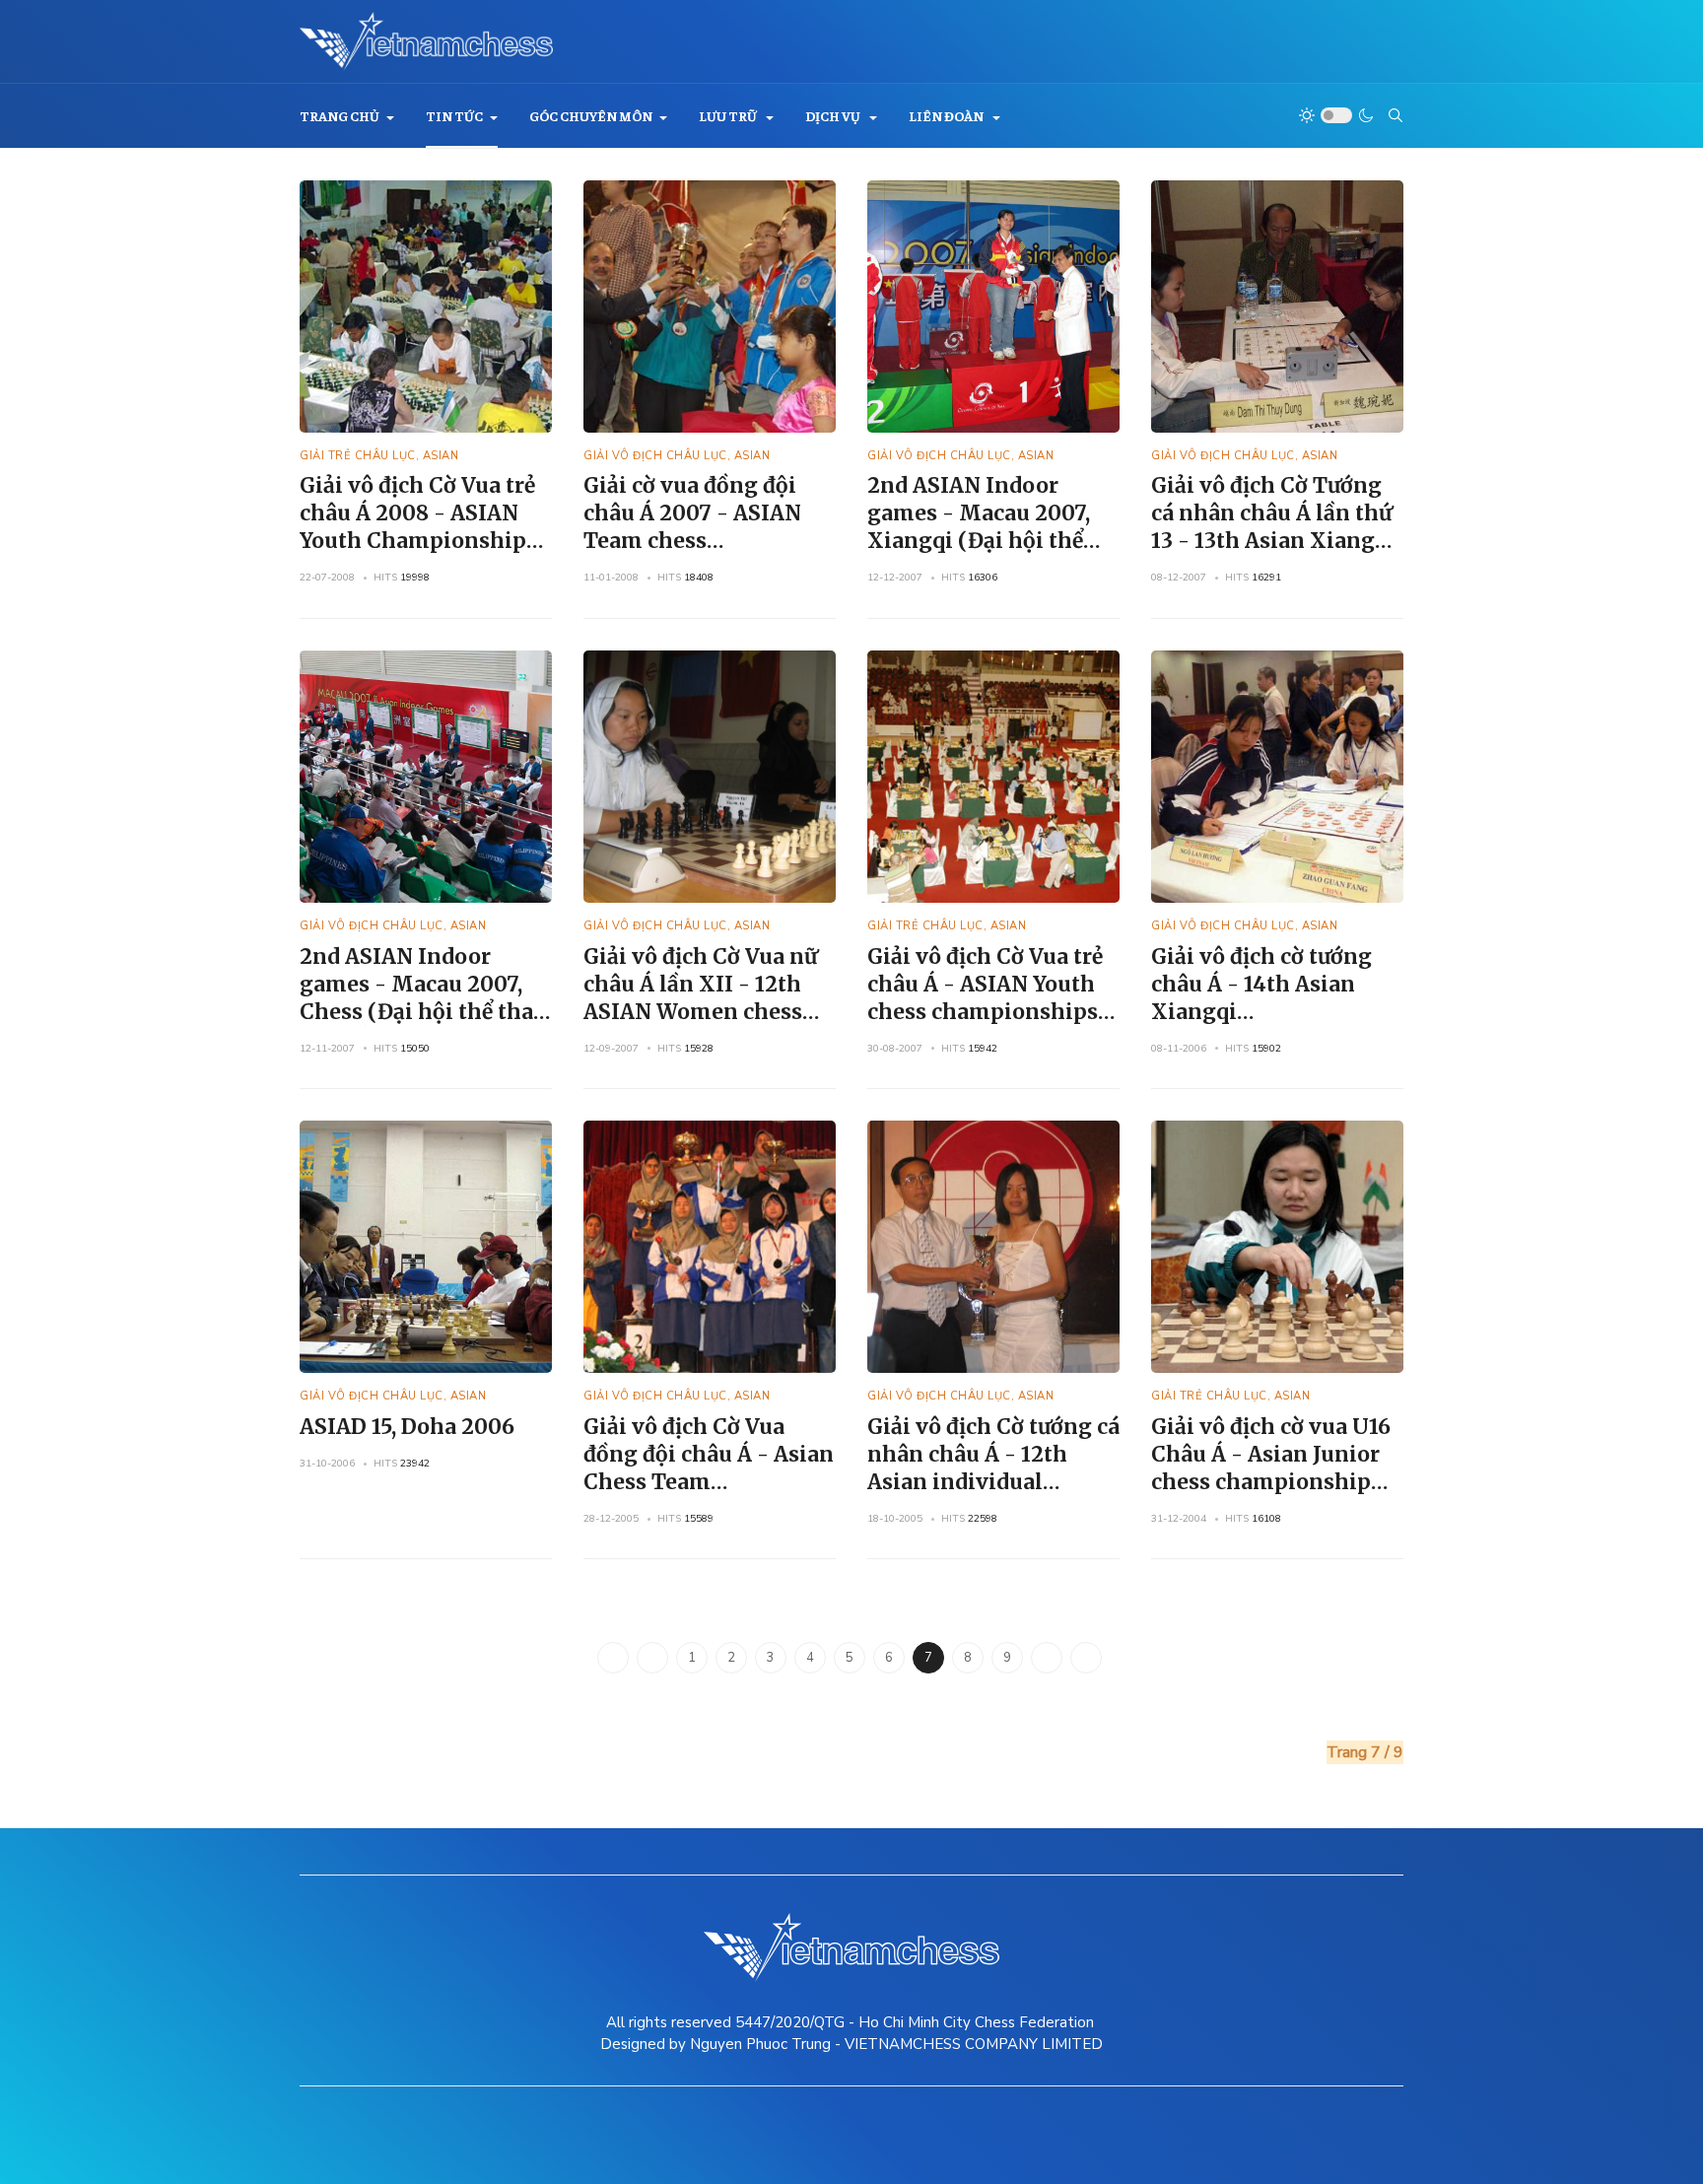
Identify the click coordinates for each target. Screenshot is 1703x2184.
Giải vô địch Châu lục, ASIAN (677, 456)
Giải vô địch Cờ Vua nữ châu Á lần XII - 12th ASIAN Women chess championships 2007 (700, 998)
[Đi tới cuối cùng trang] (1086, 1658)
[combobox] (1396, 115)
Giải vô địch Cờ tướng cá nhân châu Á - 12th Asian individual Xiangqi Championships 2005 (993, 1482)
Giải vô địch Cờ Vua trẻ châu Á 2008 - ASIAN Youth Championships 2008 (418, 527)
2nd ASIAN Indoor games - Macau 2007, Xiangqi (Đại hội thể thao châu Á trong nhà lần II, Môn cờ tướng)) (985, 541)
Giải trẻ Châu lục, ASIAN (379, 456)
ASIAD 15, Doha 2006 (407, 1427)
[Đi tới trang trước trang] (652, 1658)
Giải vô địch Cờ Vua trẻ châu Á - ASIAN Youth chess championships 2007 (985, 998)
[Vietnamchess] (426, 41)
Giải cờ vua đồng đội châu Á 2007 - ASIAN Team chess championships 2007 (695, 527)
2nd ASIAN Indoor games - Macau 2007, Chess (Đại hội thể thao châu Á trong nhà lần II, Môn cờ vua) (424, 1012)
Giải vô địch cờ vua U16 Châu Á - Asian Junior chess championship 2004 (1271, 1468)
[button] (347, 116)
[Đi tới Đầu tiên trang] (613, 1658)
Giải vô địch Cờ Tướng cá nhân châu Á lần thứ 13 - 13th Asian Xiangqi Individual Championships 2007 (1273, 541)
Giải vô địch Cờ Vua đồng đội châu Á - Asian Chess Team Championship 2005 (709, 1468)
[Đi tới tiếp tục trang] (1047, 1658)
